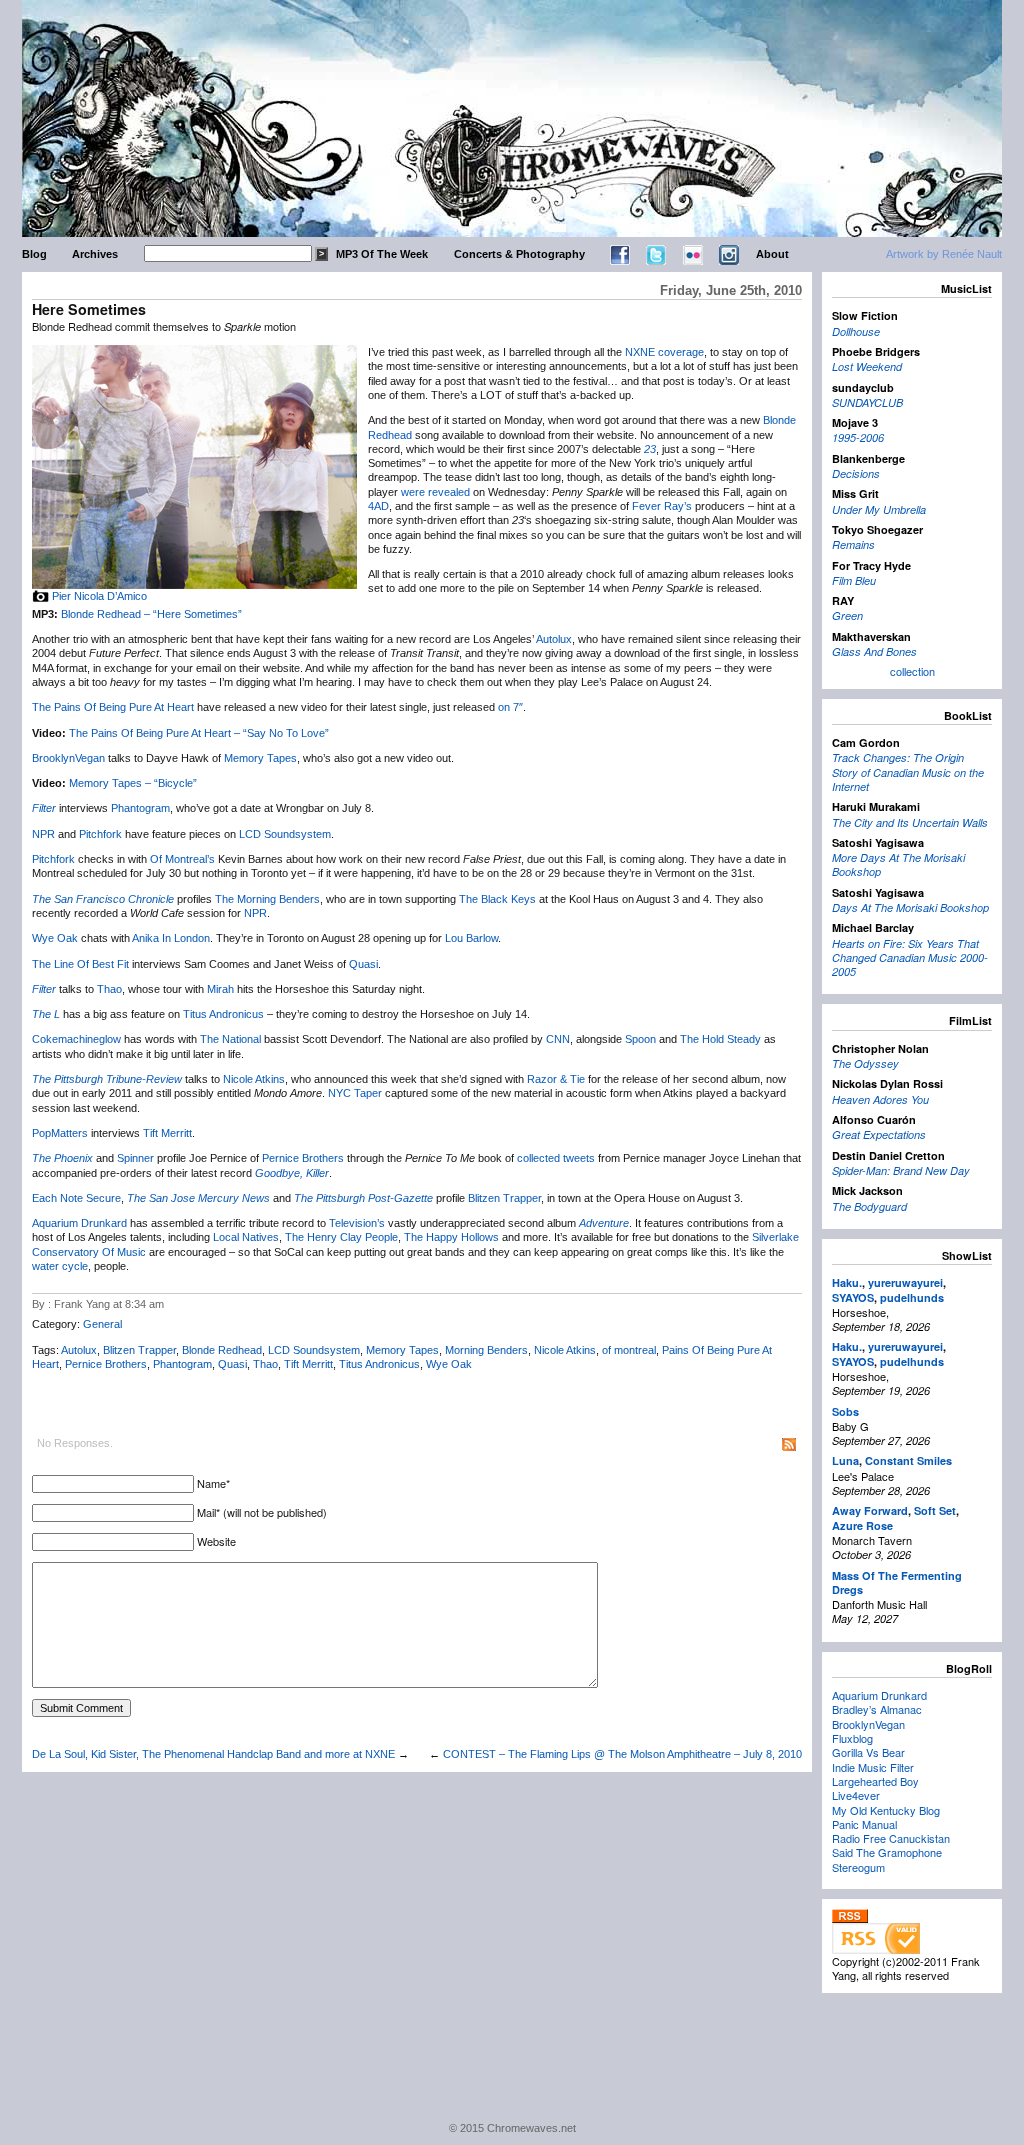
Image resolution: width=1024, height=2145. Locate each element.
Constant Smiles (908, 1460)
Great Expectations (879, 1134)
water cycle (60, 1266)
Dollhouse (856, 331)
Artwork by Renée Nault (944, 254)
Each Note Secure (76, 1198)
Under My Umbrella (879, 509)
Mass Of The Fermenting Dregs (897, 1582)
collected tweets (556, 1158)
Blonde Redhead (222, 1350)
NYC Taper (355, 1093)
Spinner (135, 1158)
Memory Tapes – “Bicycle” (133, 783)
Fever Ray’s (662, 506)
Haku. (847, 1282)
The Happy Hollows (451, 1237)
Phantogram (140, 808)
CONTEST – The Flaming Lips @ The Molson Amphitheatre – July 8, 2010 (622, 1754)
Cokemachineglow (76, 1039)
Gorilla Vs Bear (868, 1752)
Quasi (363, 964)
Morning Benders (486, 1350)
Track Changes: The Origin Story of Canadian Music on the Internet (908, 772)
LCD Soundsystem (285, 834)
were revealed (435, 492)
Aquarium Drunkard (79, 1223)
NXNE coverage (664, 352)
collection (912, 671)
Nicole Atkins (254, 1079)
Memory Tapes (260, 758)
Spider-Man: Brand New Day (901, 1170)
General (102, 1324)
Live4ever (856, 1795)
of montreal (629, 1350)
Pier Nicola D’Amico (99, 596)
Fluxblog (852, 1738)
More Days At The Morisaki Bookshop (898, 864)
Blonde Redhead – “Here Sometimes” (151, 614)
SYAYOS (853, 1297)
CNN (558, 1039)
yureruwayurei (905, 1282)
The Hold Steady (720, 1039)
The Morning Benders (267, 899)
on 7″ (510, 707)
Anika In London (171, 938)
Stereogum (858, 1867)
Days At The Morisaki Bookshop (910, 907)
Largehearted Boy (875, 1781)
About (772, 254)
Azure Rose (862, 1525)
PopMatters (60, 1133)
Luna (845, 1460)
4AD (378, 506)
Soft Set (935, 1510)
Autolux (554, 639)
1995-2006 (858, 437)
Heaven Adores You (880, 1099)
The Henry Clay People (341, 1237)
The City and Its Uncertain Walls (910, 822)
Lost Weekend (867, 366)
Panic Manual (864, 1824)
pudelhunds (912, 1297)
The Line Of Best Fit (80, 964)
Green (847, 615)
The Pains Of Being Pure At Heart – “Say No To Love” (199, 733)
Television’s (357, 1223)
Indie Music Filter (873, 1767)
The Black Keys (497, 899)
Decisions (856, 473)
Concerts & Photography (519, 254)
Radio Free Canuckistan (891, 1838)
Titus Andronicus (223, 1014)
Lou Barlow (471, 938)
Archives (95, 254)
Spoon (640, 1039)
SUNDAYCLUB (867, 402)
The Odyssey (865, 1063)
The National (230, 1039)
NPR (43, 834)
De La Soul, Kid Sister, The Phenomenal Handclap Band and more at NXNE (213, 1754)
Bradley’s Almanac (877, 1709)
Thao (109, 989)
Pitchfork (100, 834)
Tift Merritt (167, 1133)
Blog (34, 254)
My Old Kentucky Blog (886, 1810)
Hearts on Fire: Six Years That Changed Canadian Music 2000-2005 (910, 958)
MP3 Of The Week (382, 254)
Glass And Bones (874, 651)
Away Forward (870, 1510)
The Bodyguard (869, 1206)
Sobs (845, 1411)
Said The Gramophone (887, 1852)
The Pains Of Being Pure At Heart (113, 707)
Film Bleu (854, 580)
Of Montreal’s (182, 859)
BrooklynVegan (68, 758)
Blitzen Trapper (504, 1198)
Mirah (220, 989)
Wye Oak (55, 938)
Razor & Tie (556, 1079)
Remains (853, 544)
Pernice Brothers (303, 1158)
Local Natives (246, 1237)
